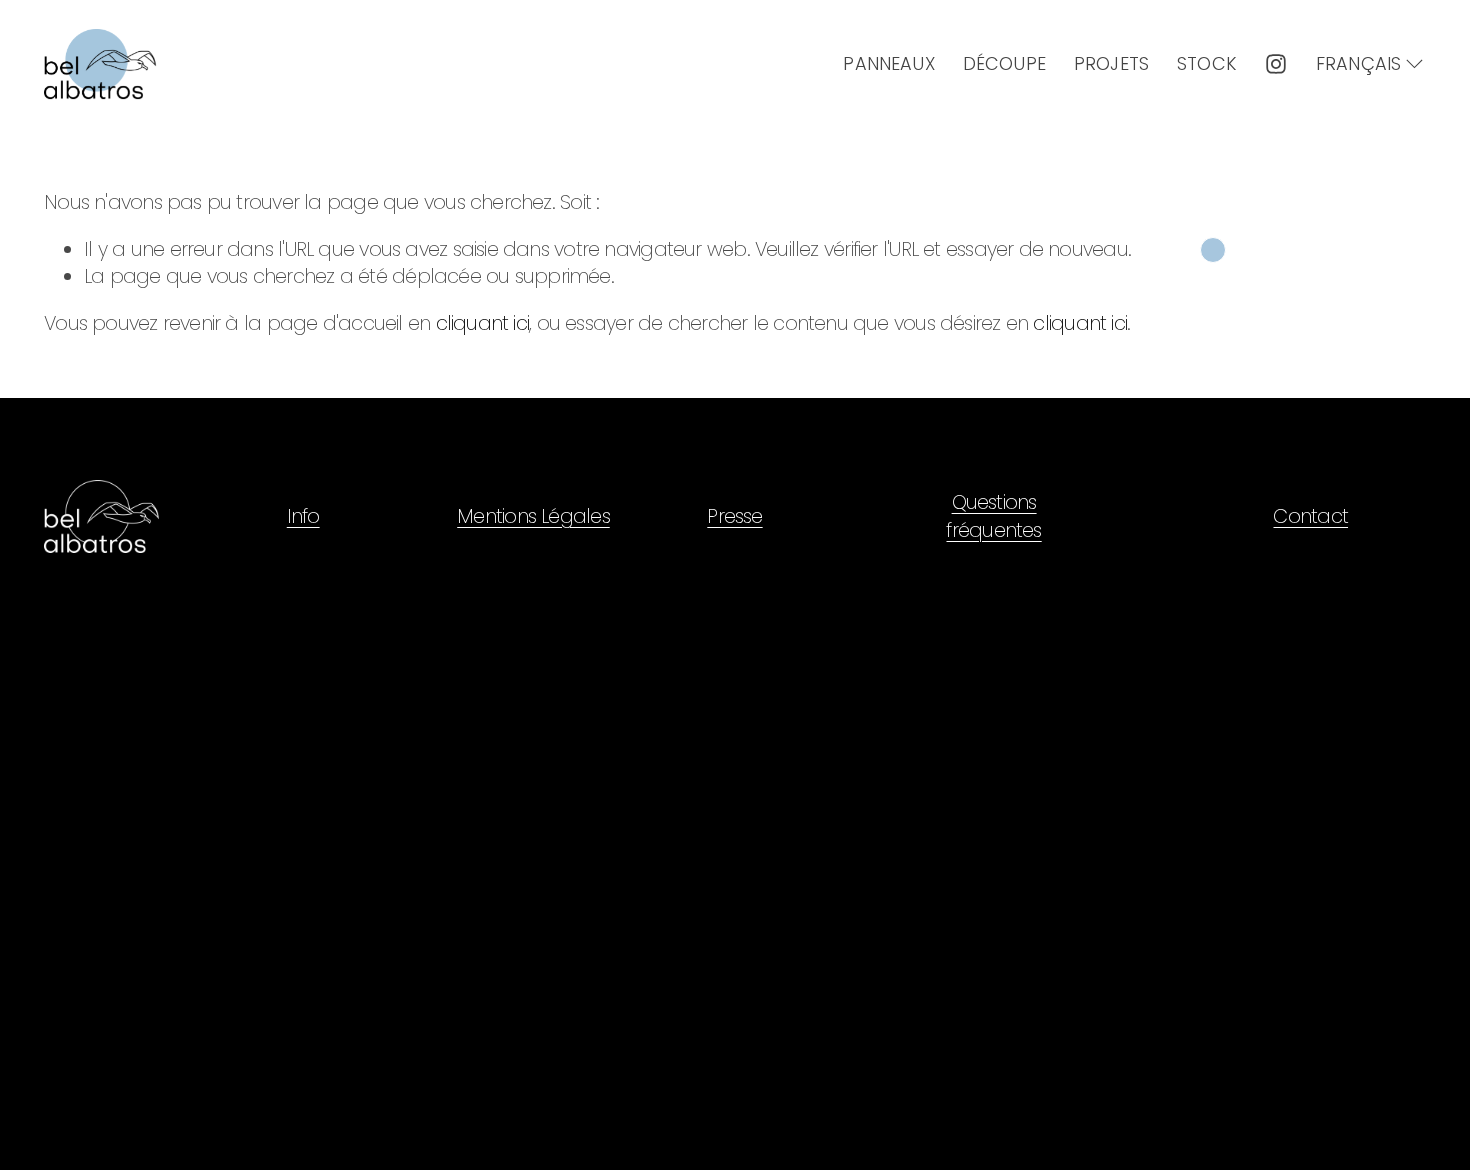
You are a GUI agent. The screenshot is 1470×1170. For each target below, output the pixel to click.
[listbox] (1371, 64)
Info (303, 516)
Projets (1111, 63)
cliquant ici (483, 323)
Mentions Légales (533, 516)
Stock (1206, 63)
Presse (734, 516)
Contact (1310, 516)
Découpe (1004, 63)
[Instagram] (1276, 64)
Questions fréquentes (993, 516)
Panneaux (888, 63)
